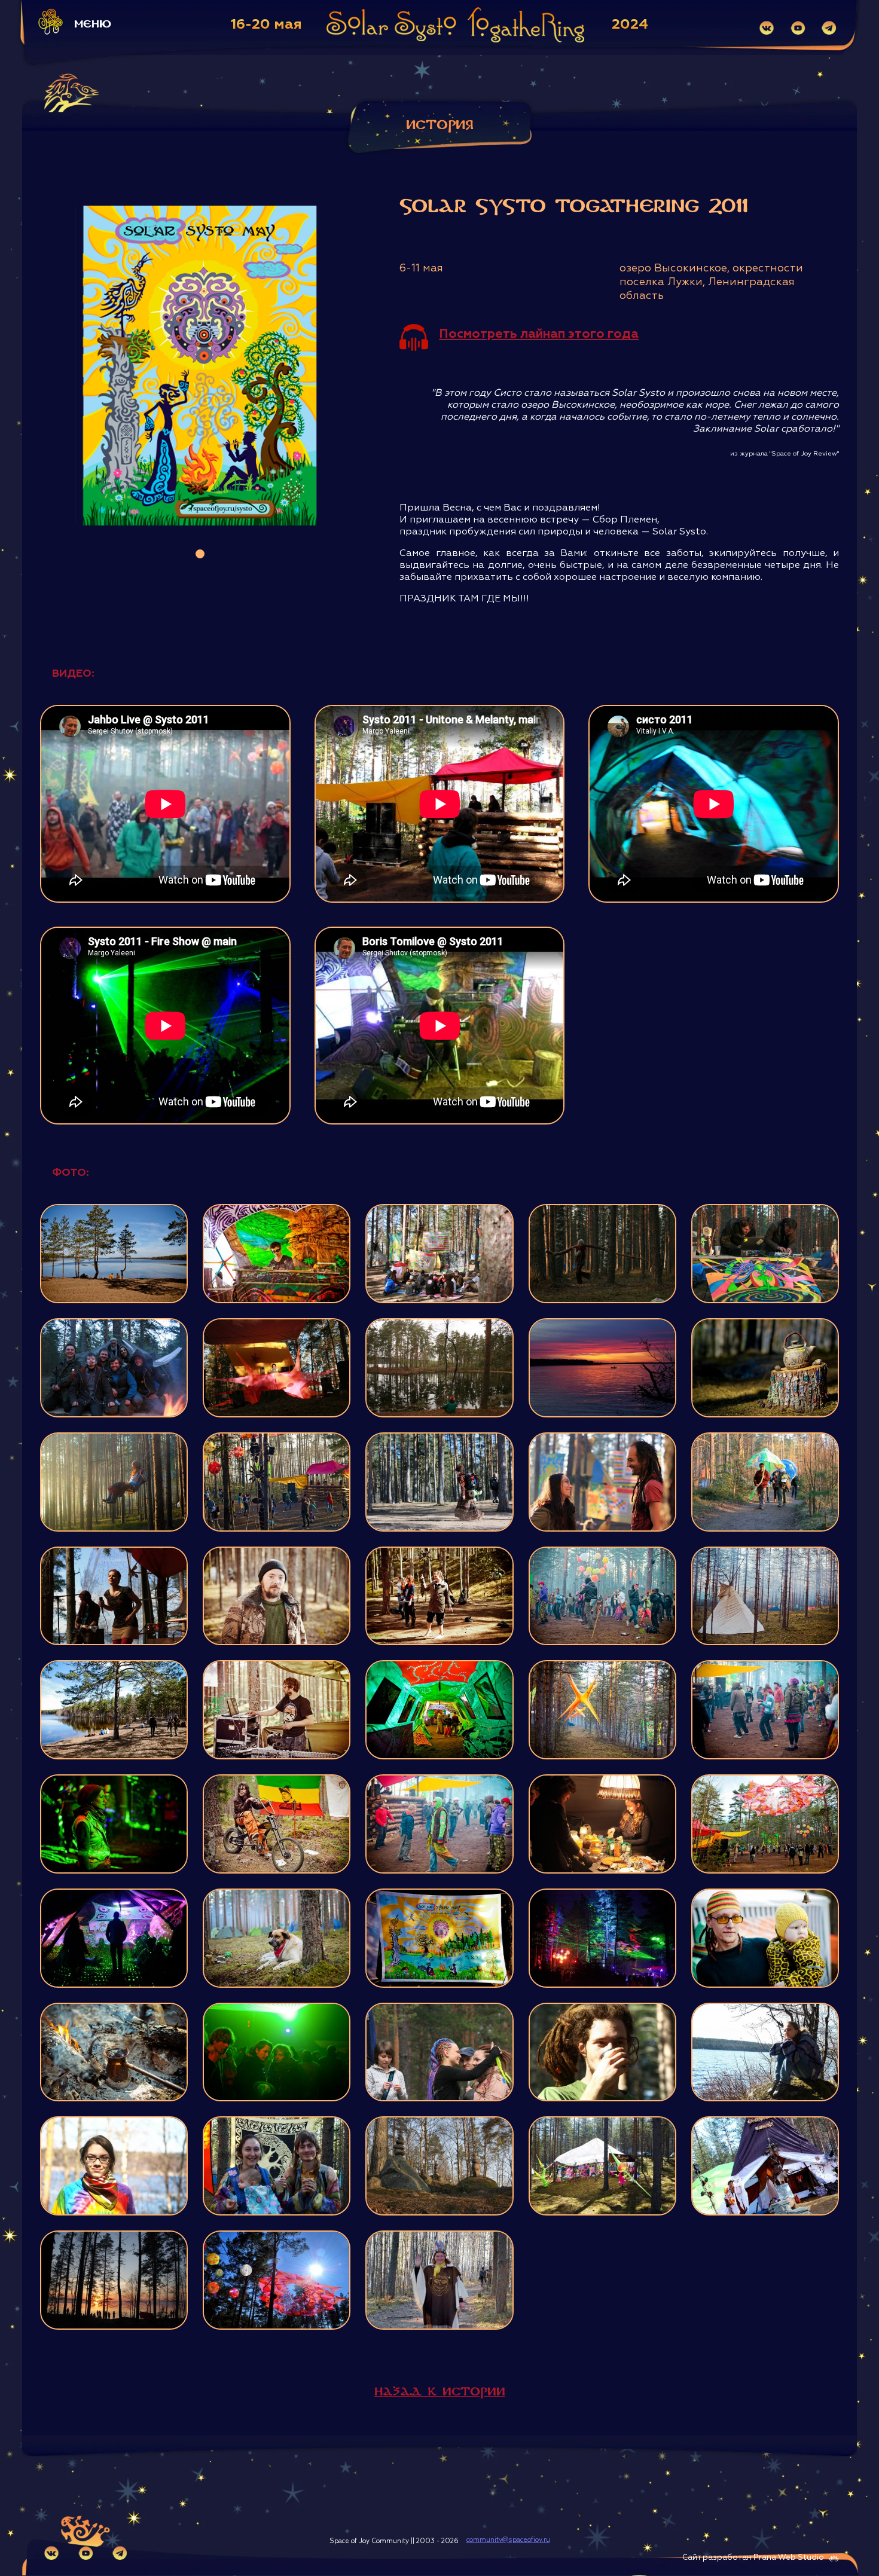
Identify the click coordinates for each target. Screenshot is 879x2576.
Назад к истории (440, 2392)
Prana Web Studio (789, 2558)
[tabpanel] (200, 366)
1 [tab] (200, 554)
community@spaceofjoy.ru (508, 2540)
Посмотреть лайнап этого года (539, 334)
